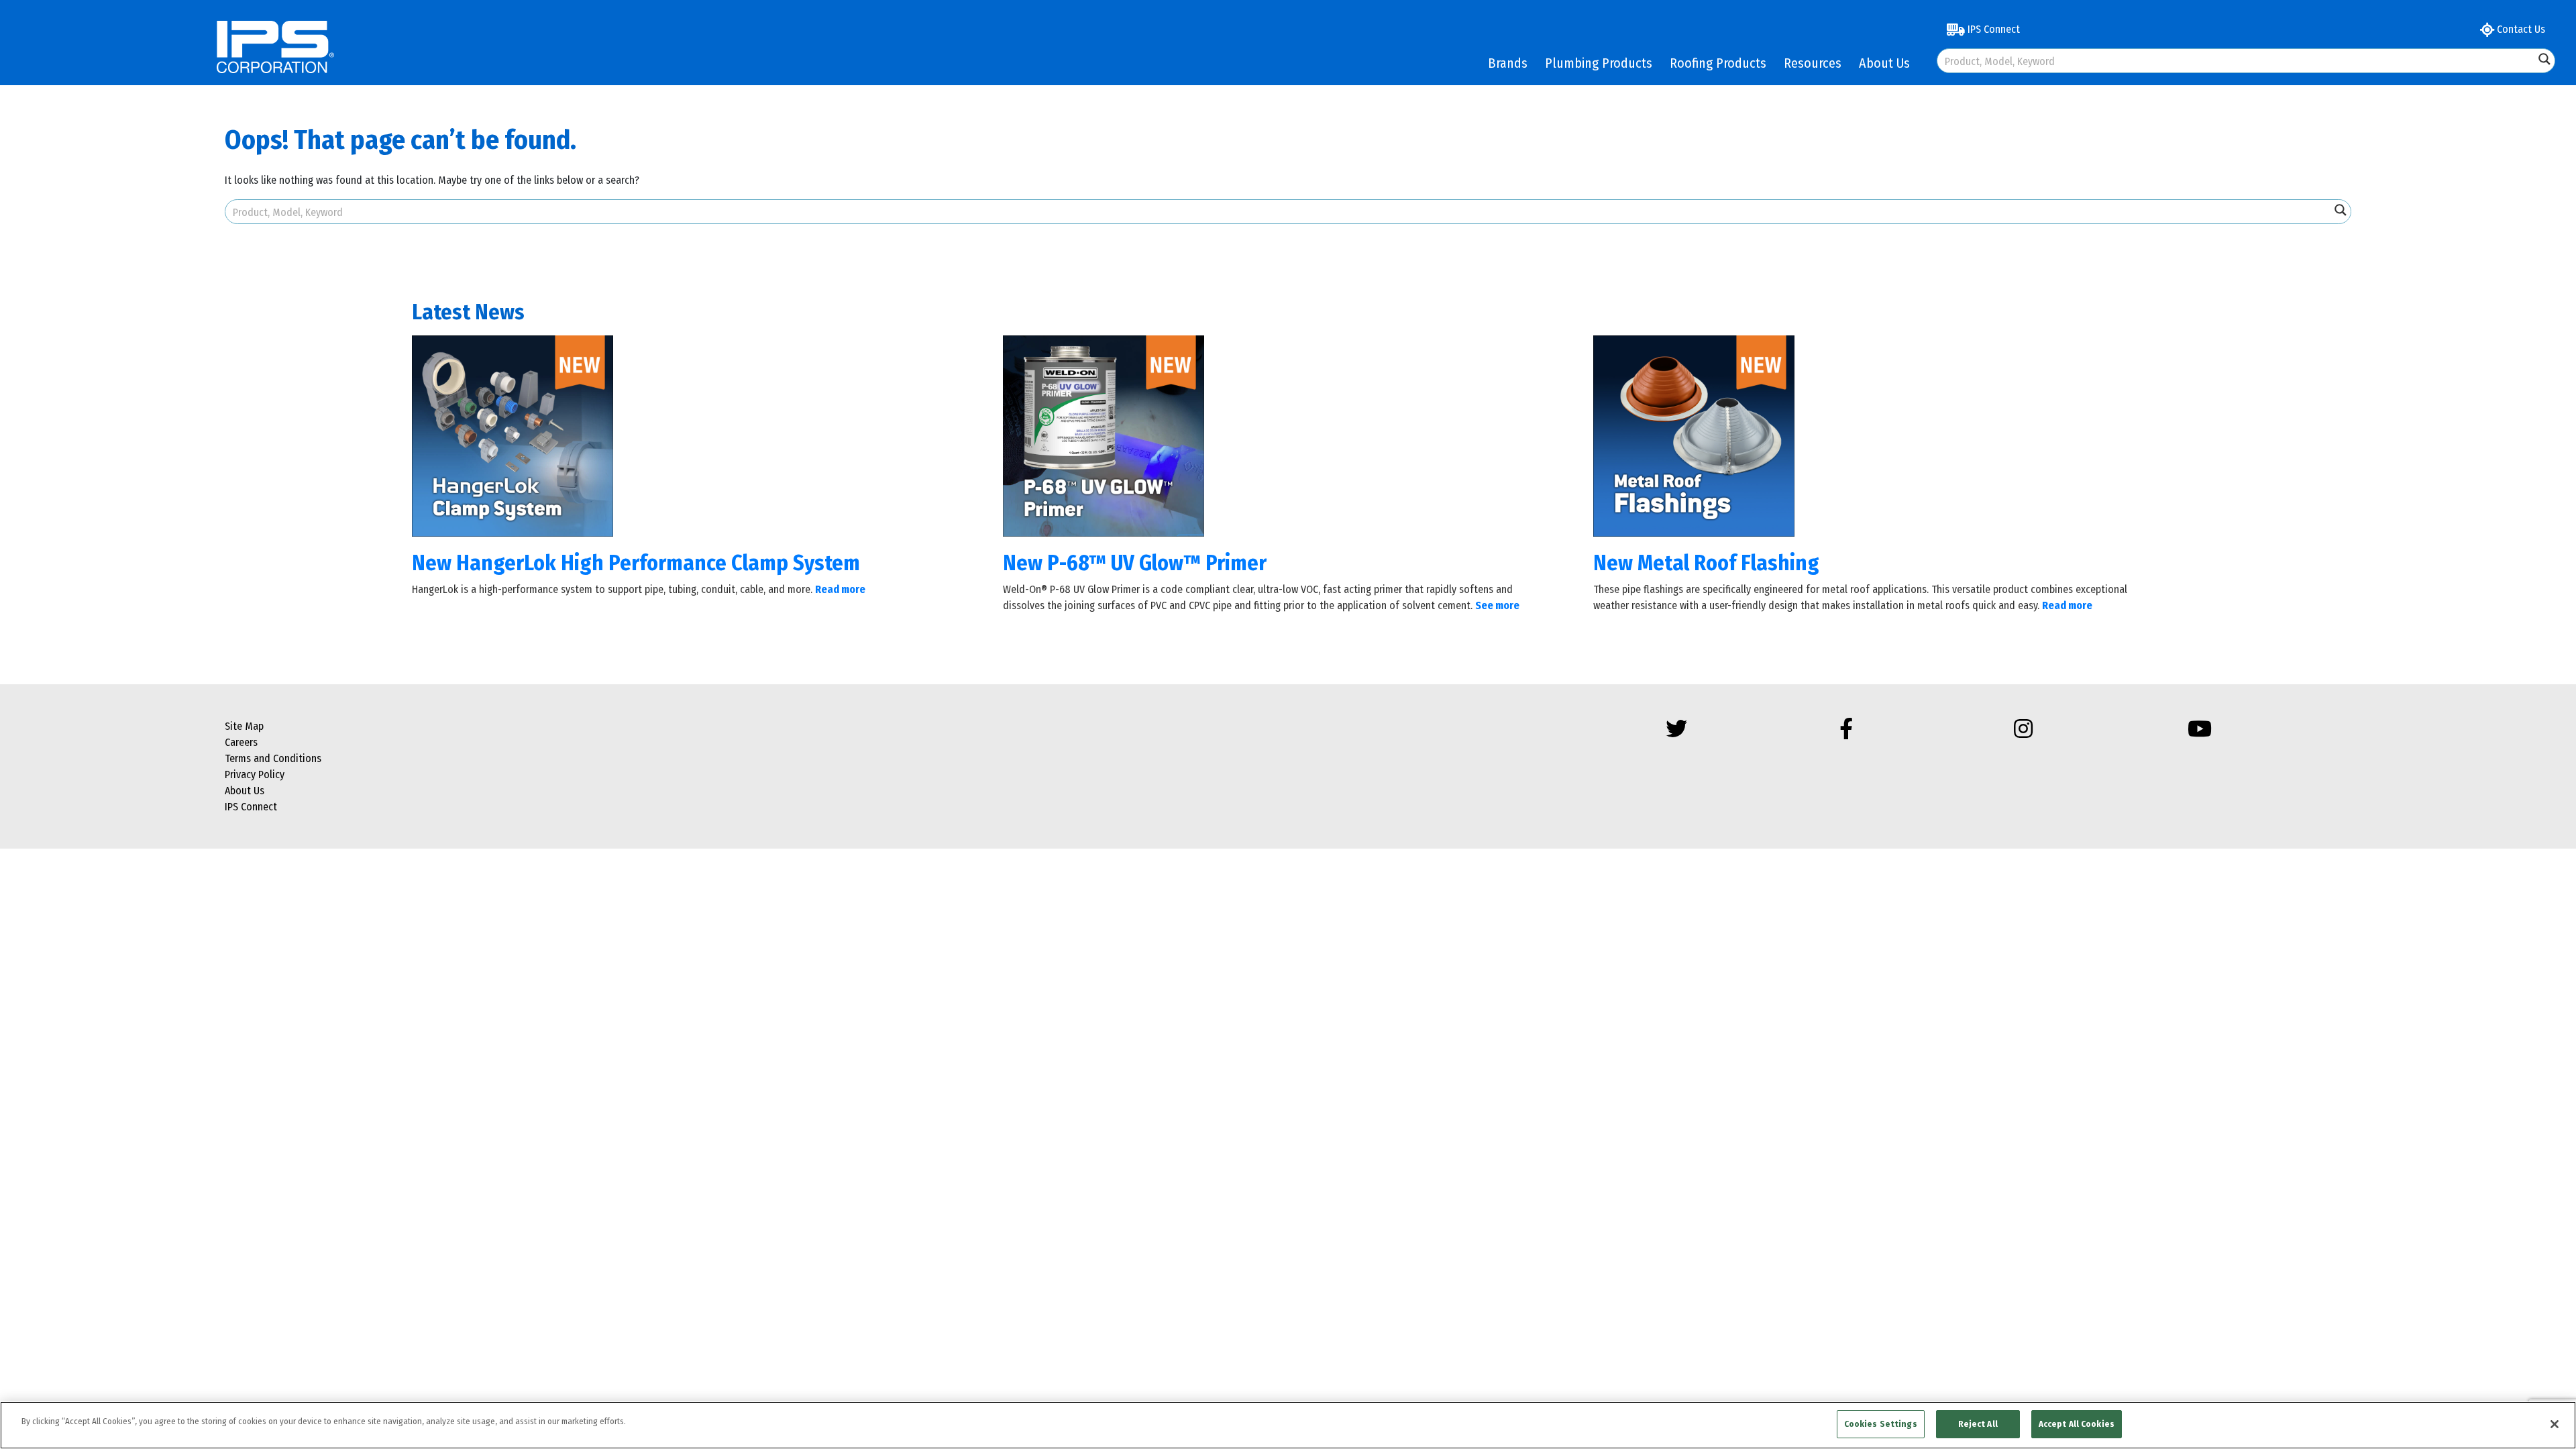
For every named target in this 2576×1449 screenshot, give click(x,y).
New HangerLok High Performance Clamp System (636, 563)
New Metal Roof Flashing (1706, 563)
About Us (1884, 63)
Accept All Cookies (2077, 1424)
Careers (241, 742)
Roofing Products (1718, 63)
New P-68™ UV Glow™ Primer (1135, 563)
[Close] (2555, 1424)
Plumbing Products (1599, 63)
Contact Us (2520, 29)
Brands (1508, 63)
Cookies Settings (1881, 1424)
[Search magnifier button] (2544, 59)
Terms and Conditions (273, 758)
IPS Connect (1992, 29)
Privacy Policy (255, 774)
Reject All (1978, 1424)
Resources (1813, 63)
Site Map (244, 726)
